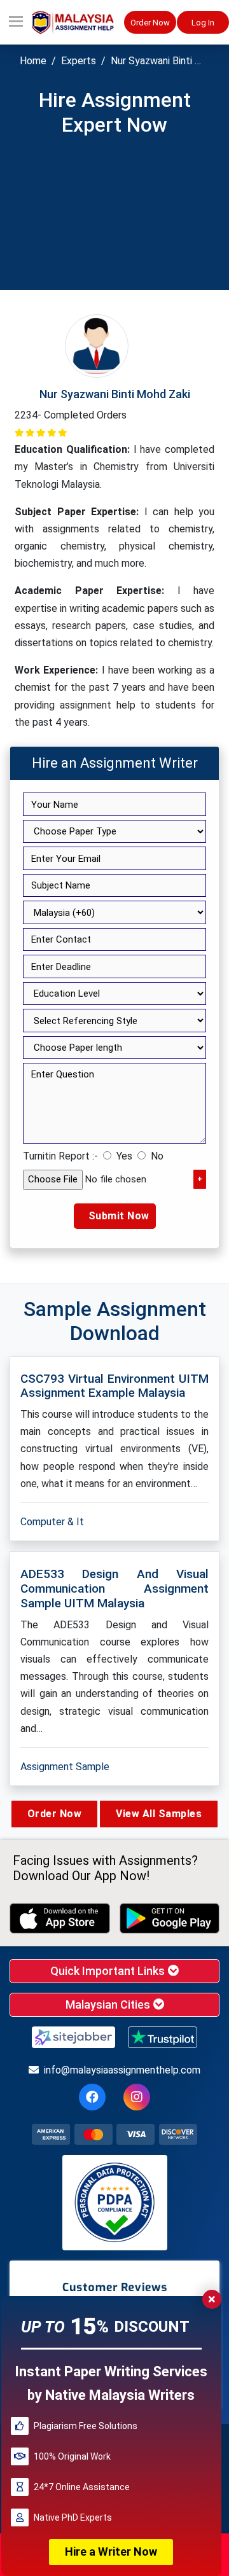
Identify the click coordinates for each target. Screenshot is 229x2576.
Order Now (150, 23)
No (157, 1156)
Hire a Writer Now (111, 2552)
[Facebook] (92, 2097)
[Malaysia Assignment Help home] (78, 23)
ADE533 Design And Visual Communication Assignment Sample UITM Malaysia (114, 1589)
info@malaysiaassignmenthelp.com (122, 2070)
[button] (16, 22)
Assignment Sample (65, 1767)
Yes (124, 1156)
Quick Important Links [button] (109, 1971)
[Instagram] (137, 2097)
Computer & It (52, 1522)
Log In (203, 23)
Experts (79, 61)
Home (33, 61)
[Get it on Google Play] (170, 1918)
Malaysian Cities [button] (109, 2005)
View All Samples (159, 1814)
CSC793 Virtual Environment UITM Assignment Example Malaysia (114, 1386)
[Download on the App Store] (60, 1918)
